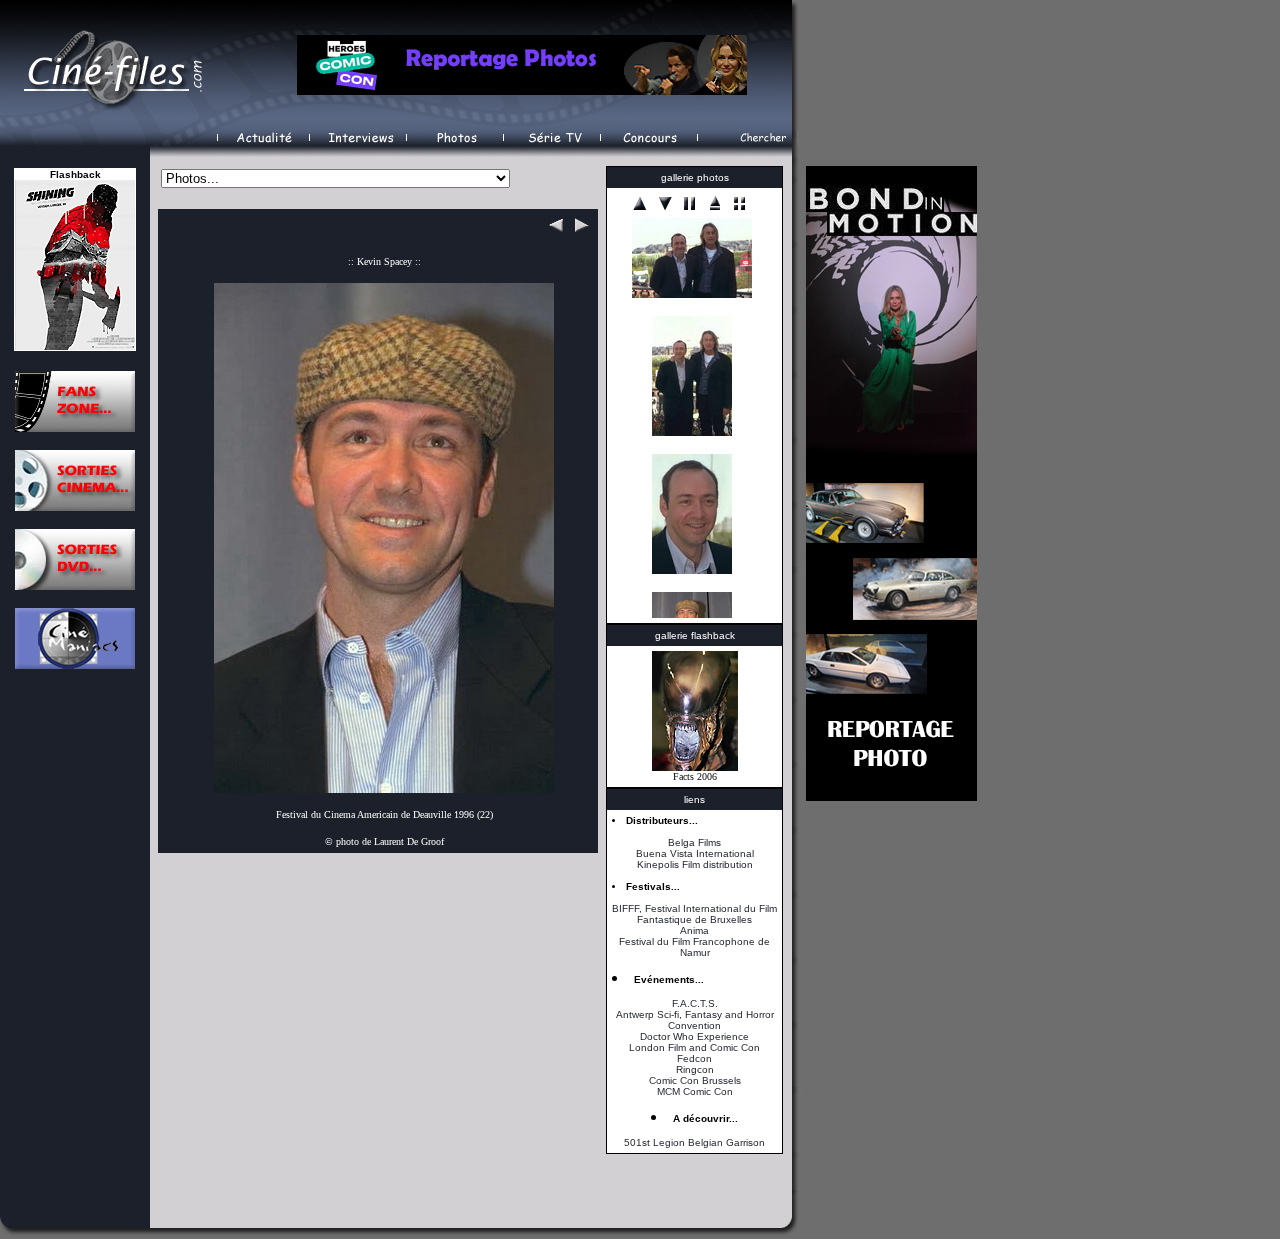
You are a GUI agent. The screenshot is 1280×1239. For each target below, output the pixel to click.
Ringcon (695, 1069)
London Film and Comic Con (694, 1047)
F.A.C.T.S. (695, 1003)
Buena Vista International (695, 853)
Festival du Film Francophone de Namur (694, 947)
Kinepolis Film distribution (695, 864)
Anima (694, 930)
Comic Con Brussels (695, 1080)
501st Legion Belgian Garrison (694, 1142)
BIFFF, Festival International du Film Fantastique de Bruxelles (694, 914)
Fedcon (694, 1058)
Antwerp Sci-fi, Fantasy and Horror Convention (695, 1020)
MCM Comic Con (695, 1091)
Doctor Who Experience (694, 1036)
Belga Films (694, 842)
